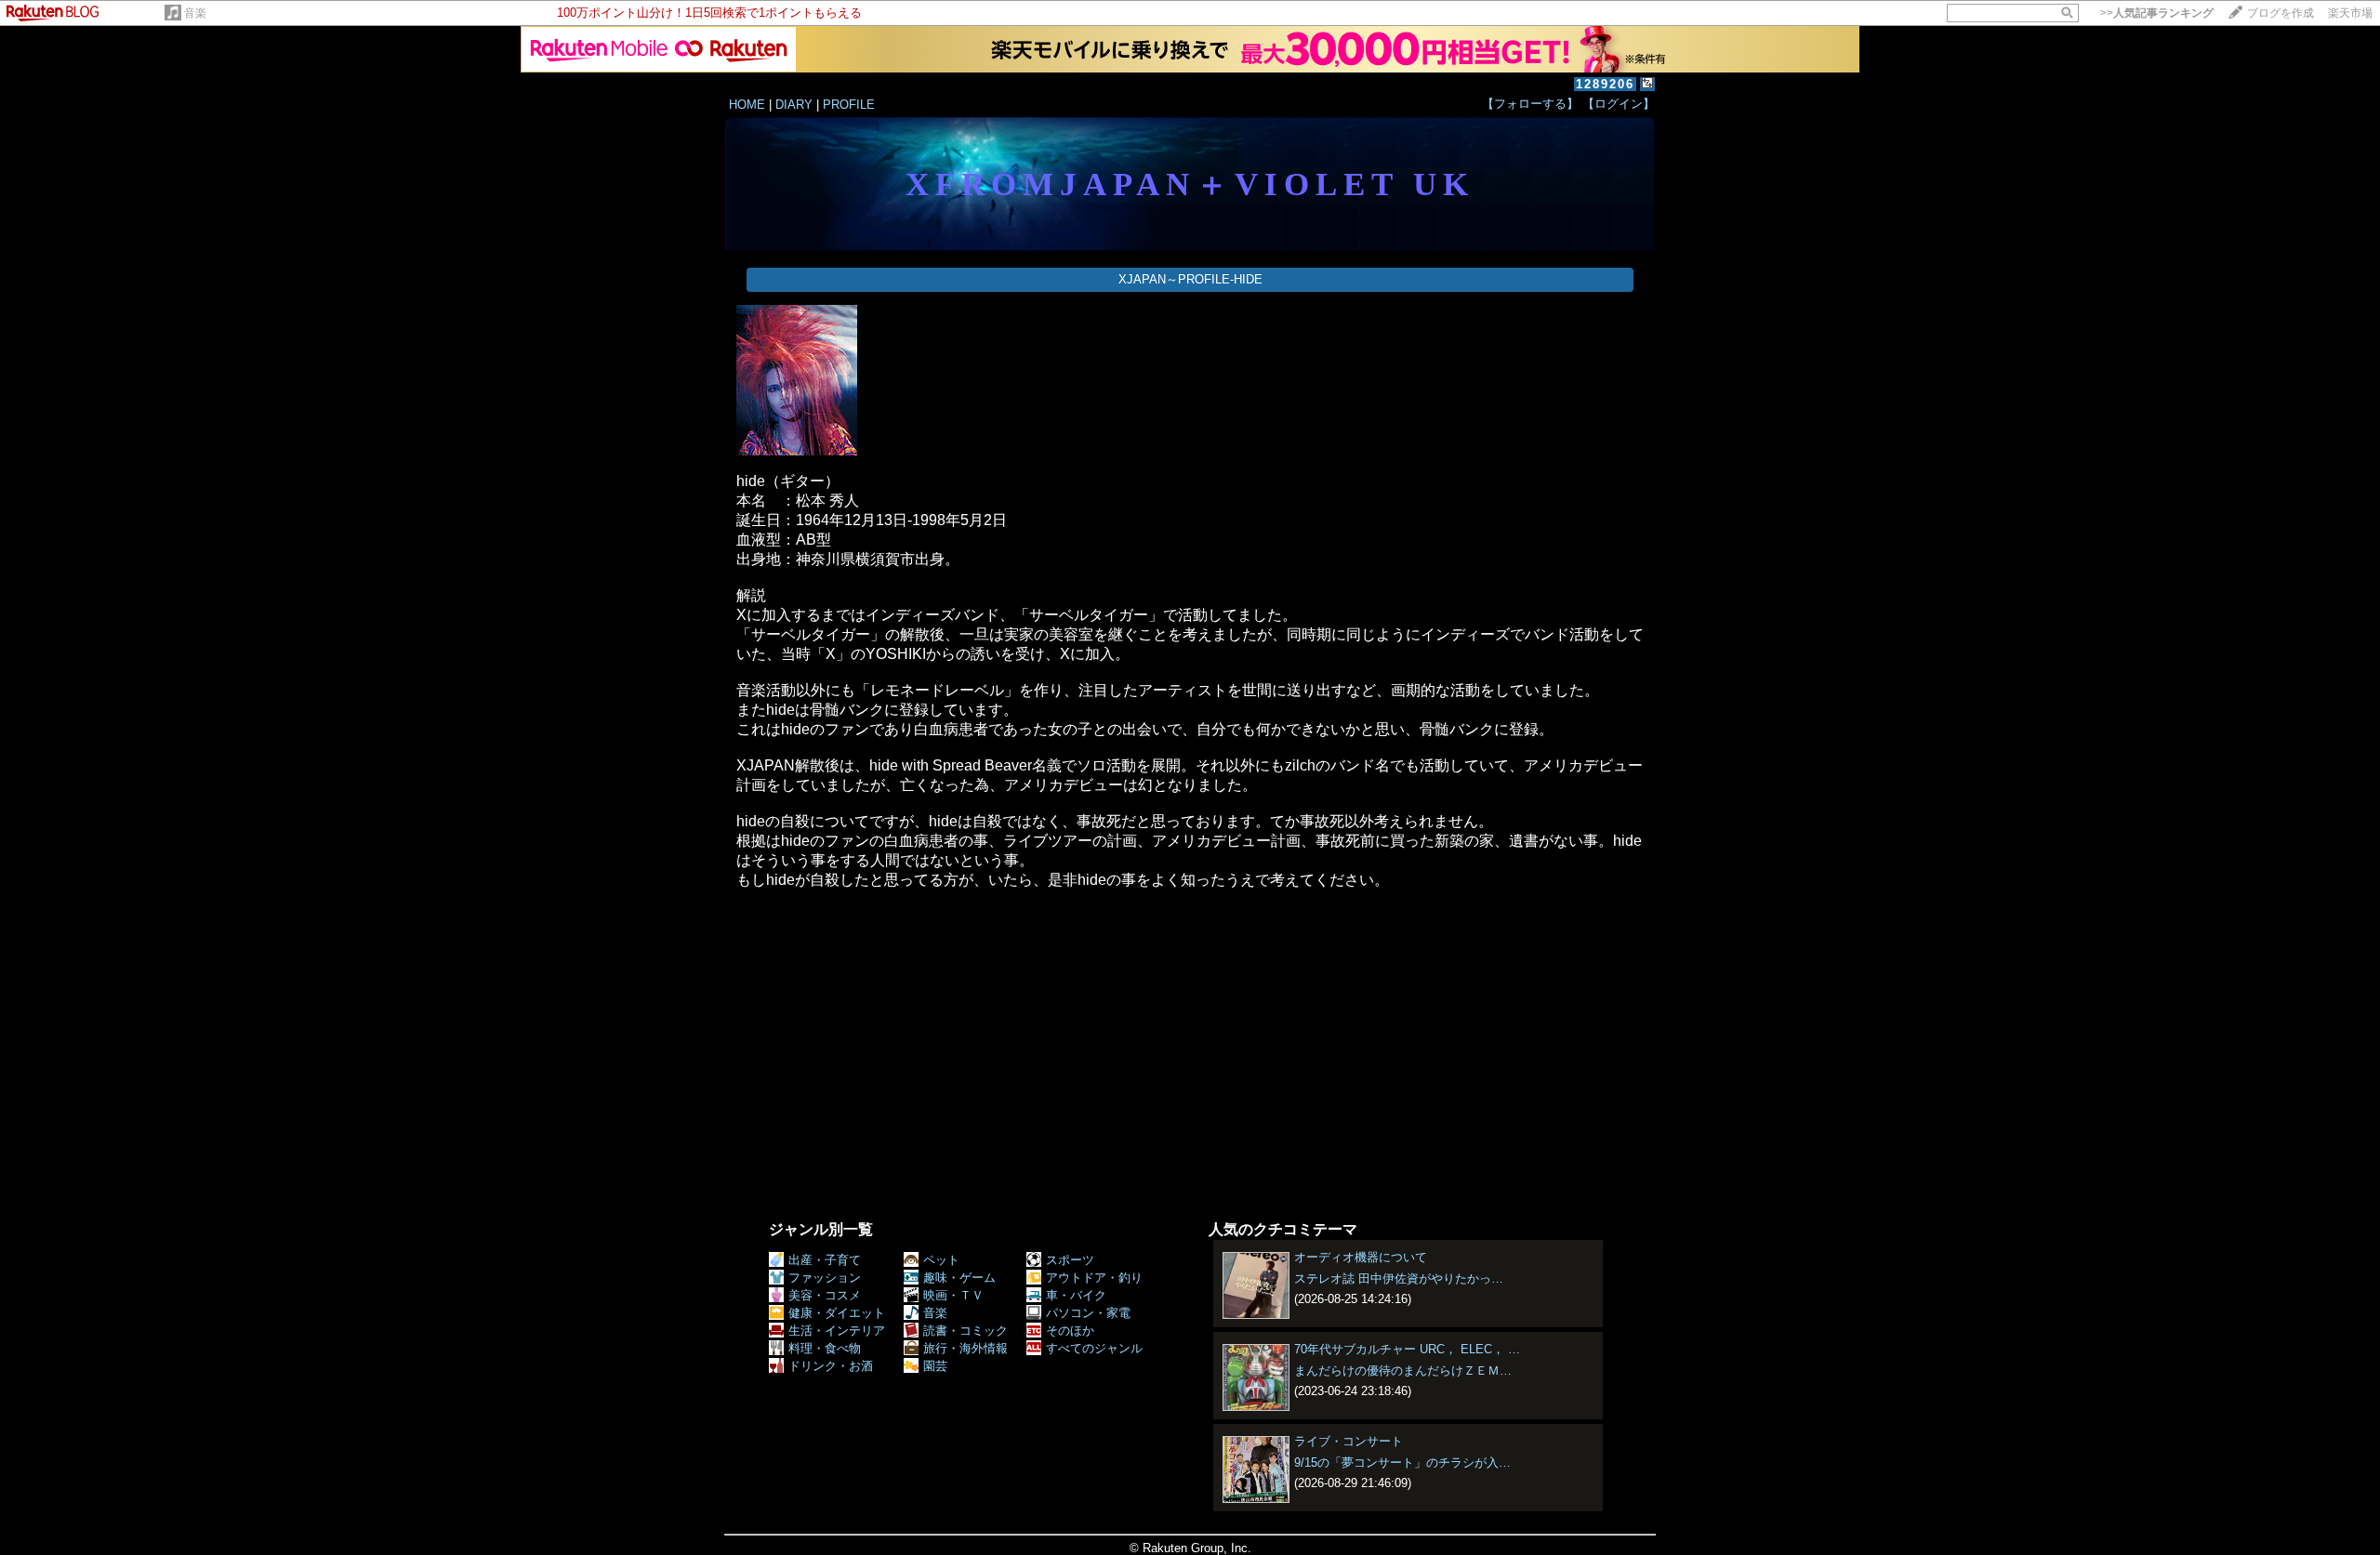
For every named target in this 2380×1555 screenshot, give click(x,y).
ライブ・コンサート (1349, 1441)
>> (2157, 13)
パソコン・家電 (1088, 1313)
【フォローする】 (1530, 104)
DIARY (794, 105)
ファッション (825, 1278)
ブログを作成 (2281, 13)
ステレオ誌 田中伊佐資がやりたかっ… (1399, 1278)
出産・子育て (825, 1260)
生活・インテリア (837, 1331)
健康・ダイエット (837, 1313)
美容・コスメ (825, 1295)
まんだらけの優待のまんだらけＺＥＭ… (1403, 1371)
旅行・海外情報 (965, 1348)
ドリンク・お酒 (831, 1366)
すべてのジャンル (1094, 1348)
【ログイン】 (1619, 104)
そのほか (1070, 1331)
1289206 (1605, 84)
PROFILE (849, 105)
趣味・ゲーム (959, 1278)
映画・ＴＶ (953, 1295)
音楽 (195, 13)
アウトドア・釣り (1094, 1278)
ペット (941, 1260)
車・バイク (1076, 1295)
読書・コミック (965, 1331)
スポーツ (1070, 1260)
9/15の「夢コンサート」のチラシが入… (1402, 1463)
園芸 (935, 1366)
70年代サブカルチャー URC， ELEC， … (1407, 1349)
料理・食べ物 (825, 1348)
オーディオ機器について (1361, 1257)
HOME (747, 105)
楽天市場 (2350, 13)
